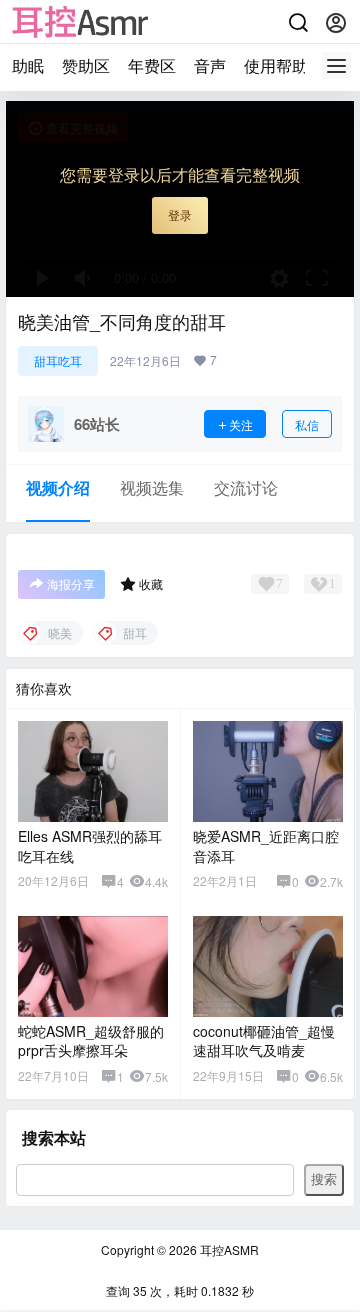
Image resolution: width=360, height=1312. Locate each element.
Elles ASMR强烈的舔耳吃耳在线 (90, 846)
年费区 (152, 65)
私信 (307, 424)
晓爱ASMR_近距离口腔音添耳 (266, 846)
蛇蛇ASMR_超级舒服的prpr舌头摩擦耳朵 (91, 1041)
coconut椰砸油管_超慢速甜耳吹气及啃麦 (264, 1041)
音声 (210, 65)
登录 (180, 214)
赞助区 (86, 65)
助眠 (28, 65)
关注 (241, 424)
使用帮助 (276, 65)
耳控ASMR (228, 1249)
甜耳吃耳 (58, 360)
